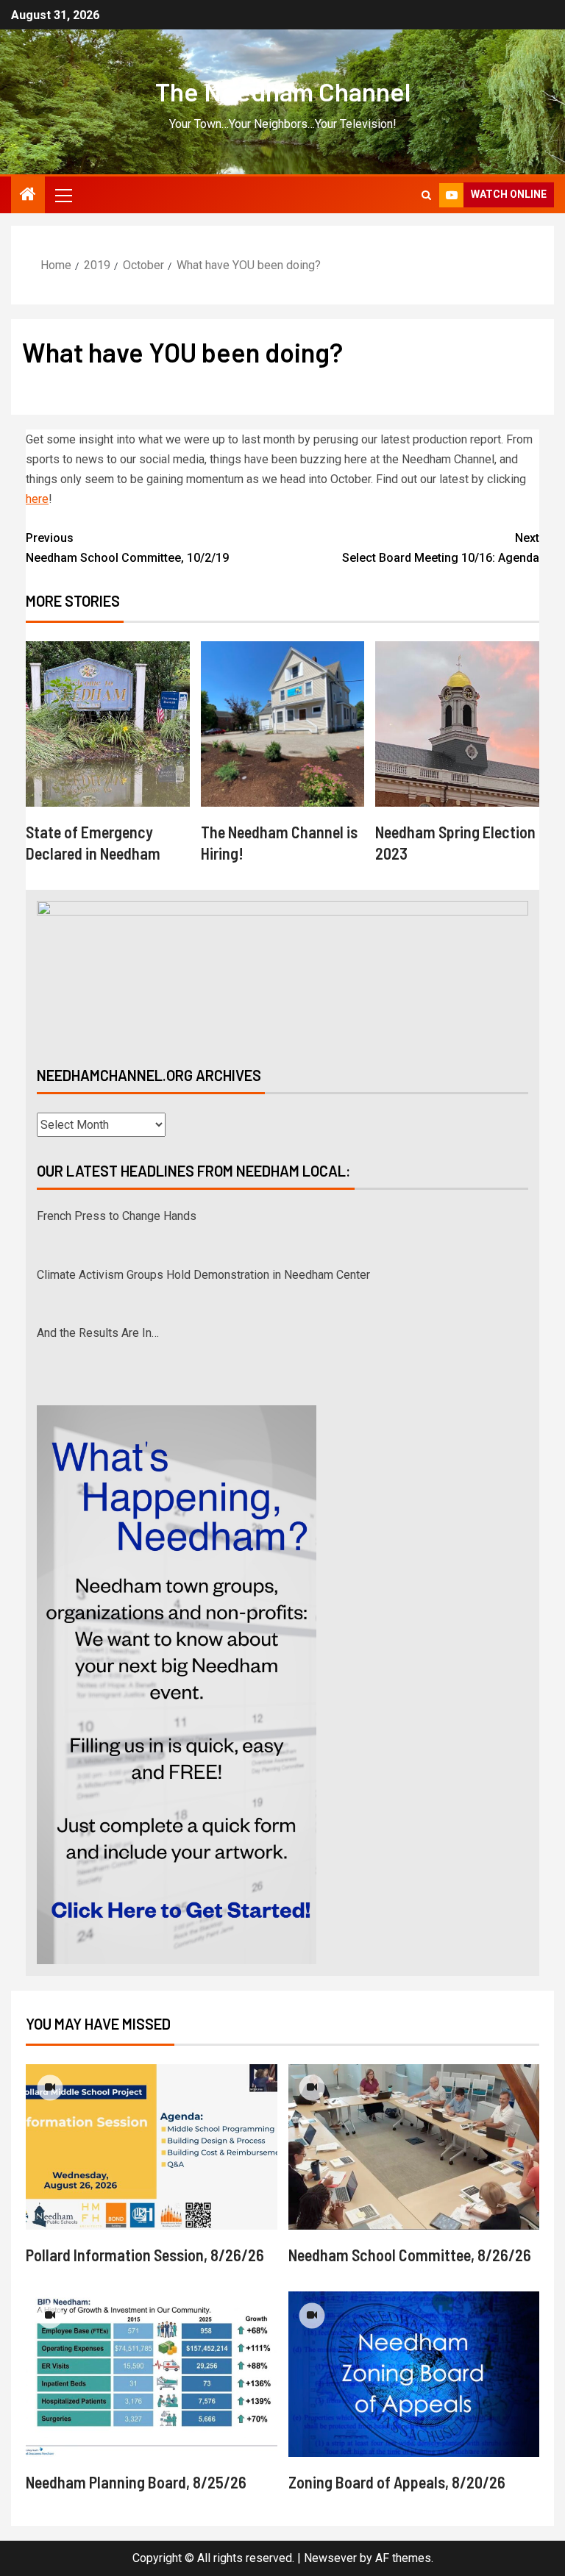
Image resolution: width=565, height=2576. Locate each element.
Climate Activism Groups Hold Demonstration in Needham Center (203, 1217)
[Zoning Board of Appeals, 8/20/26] (414, 2374)
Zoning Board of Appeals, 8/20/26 (397, 2482)
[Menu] (63, 195)
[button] (63, 195)
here (37, 499)
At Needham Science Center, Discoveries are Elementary (182, 1334)
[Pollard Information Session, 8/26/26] (152, 2147)
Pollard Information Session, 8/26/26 (145, 2255)
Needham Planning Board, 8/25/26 (136, 2482)
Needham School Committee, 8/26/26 (410, 2255)
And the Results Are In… (98, 1275)
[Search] (426, 195)
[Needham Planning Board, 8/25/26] (152, 2374)
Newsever (330, 2558)
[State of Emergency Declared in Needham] (108, 724)
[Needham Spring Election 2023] (457, 724)
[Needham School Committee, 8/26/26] (414, 2147)
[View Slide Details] (282, 971)
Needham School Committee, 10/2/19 (127, 548)
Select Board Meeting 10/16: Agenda (441, 548)
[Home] (28, 196)
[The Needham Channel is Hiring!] (283, 724)
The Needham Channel (283, 91)
